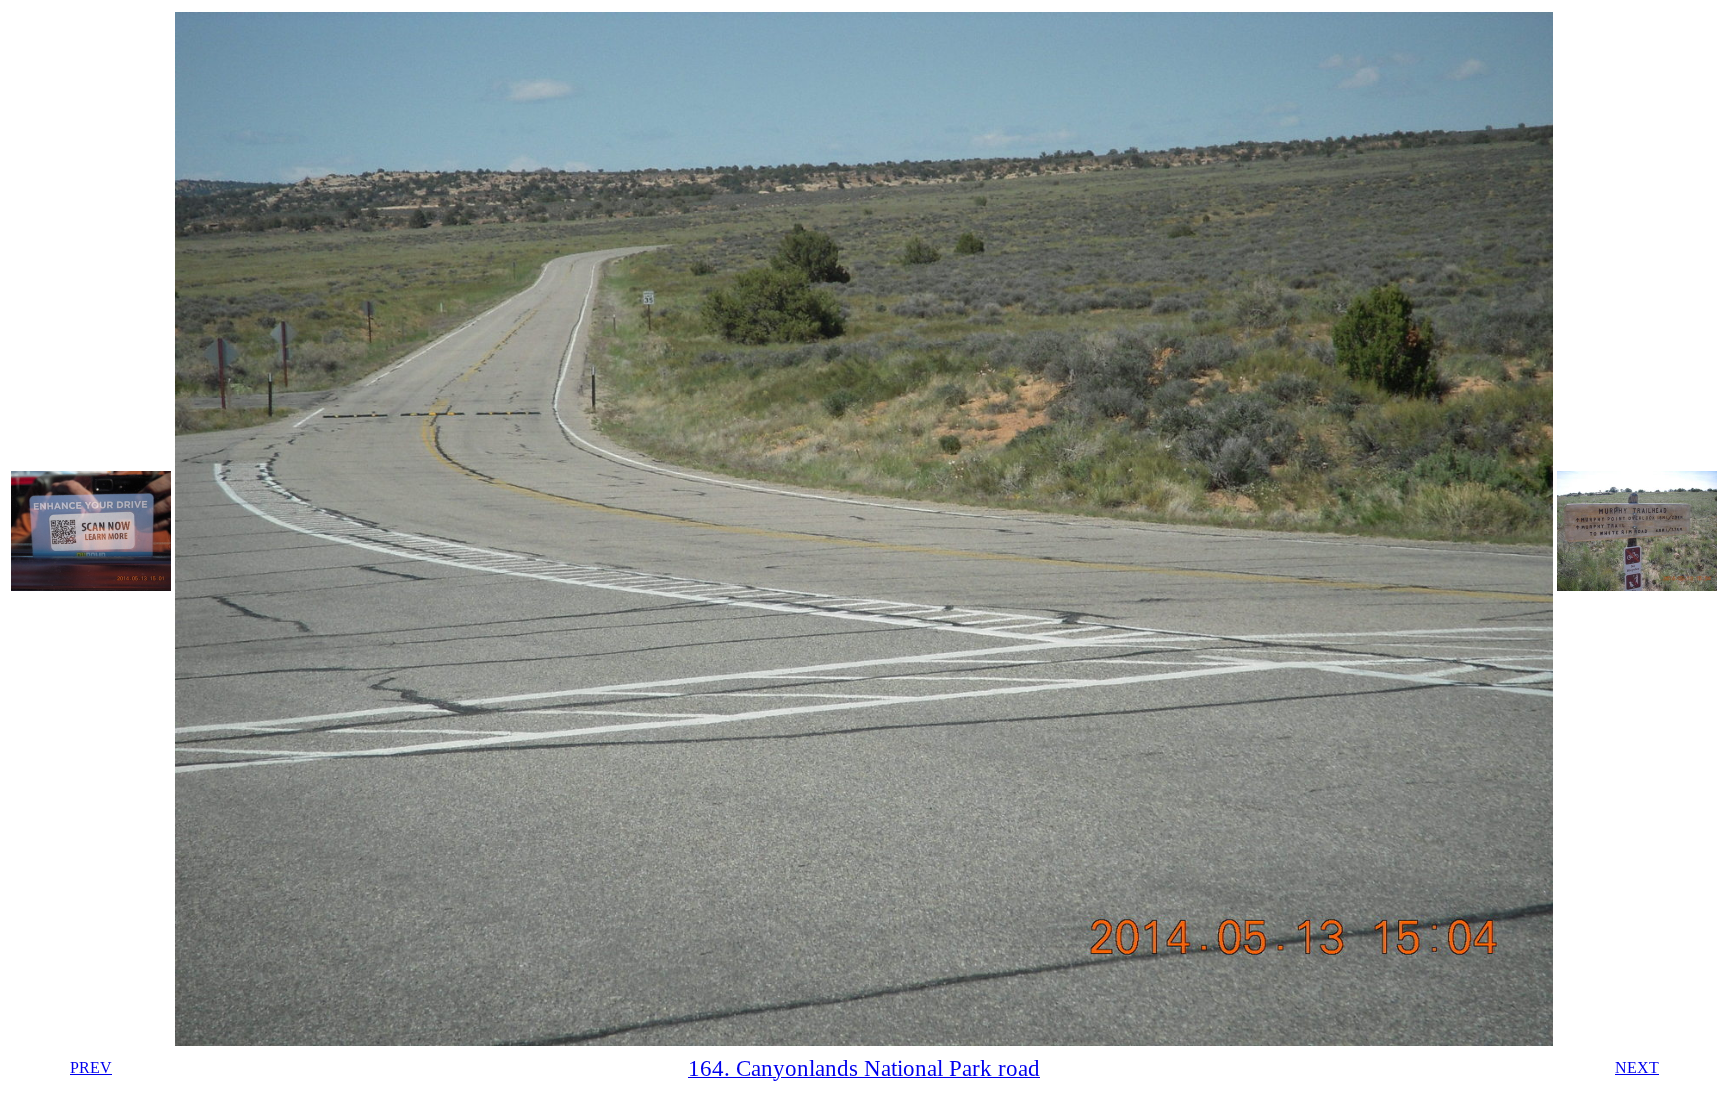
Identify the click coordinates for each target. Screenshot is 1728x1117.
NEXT (1637, 1067)
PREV (91, 1067)
